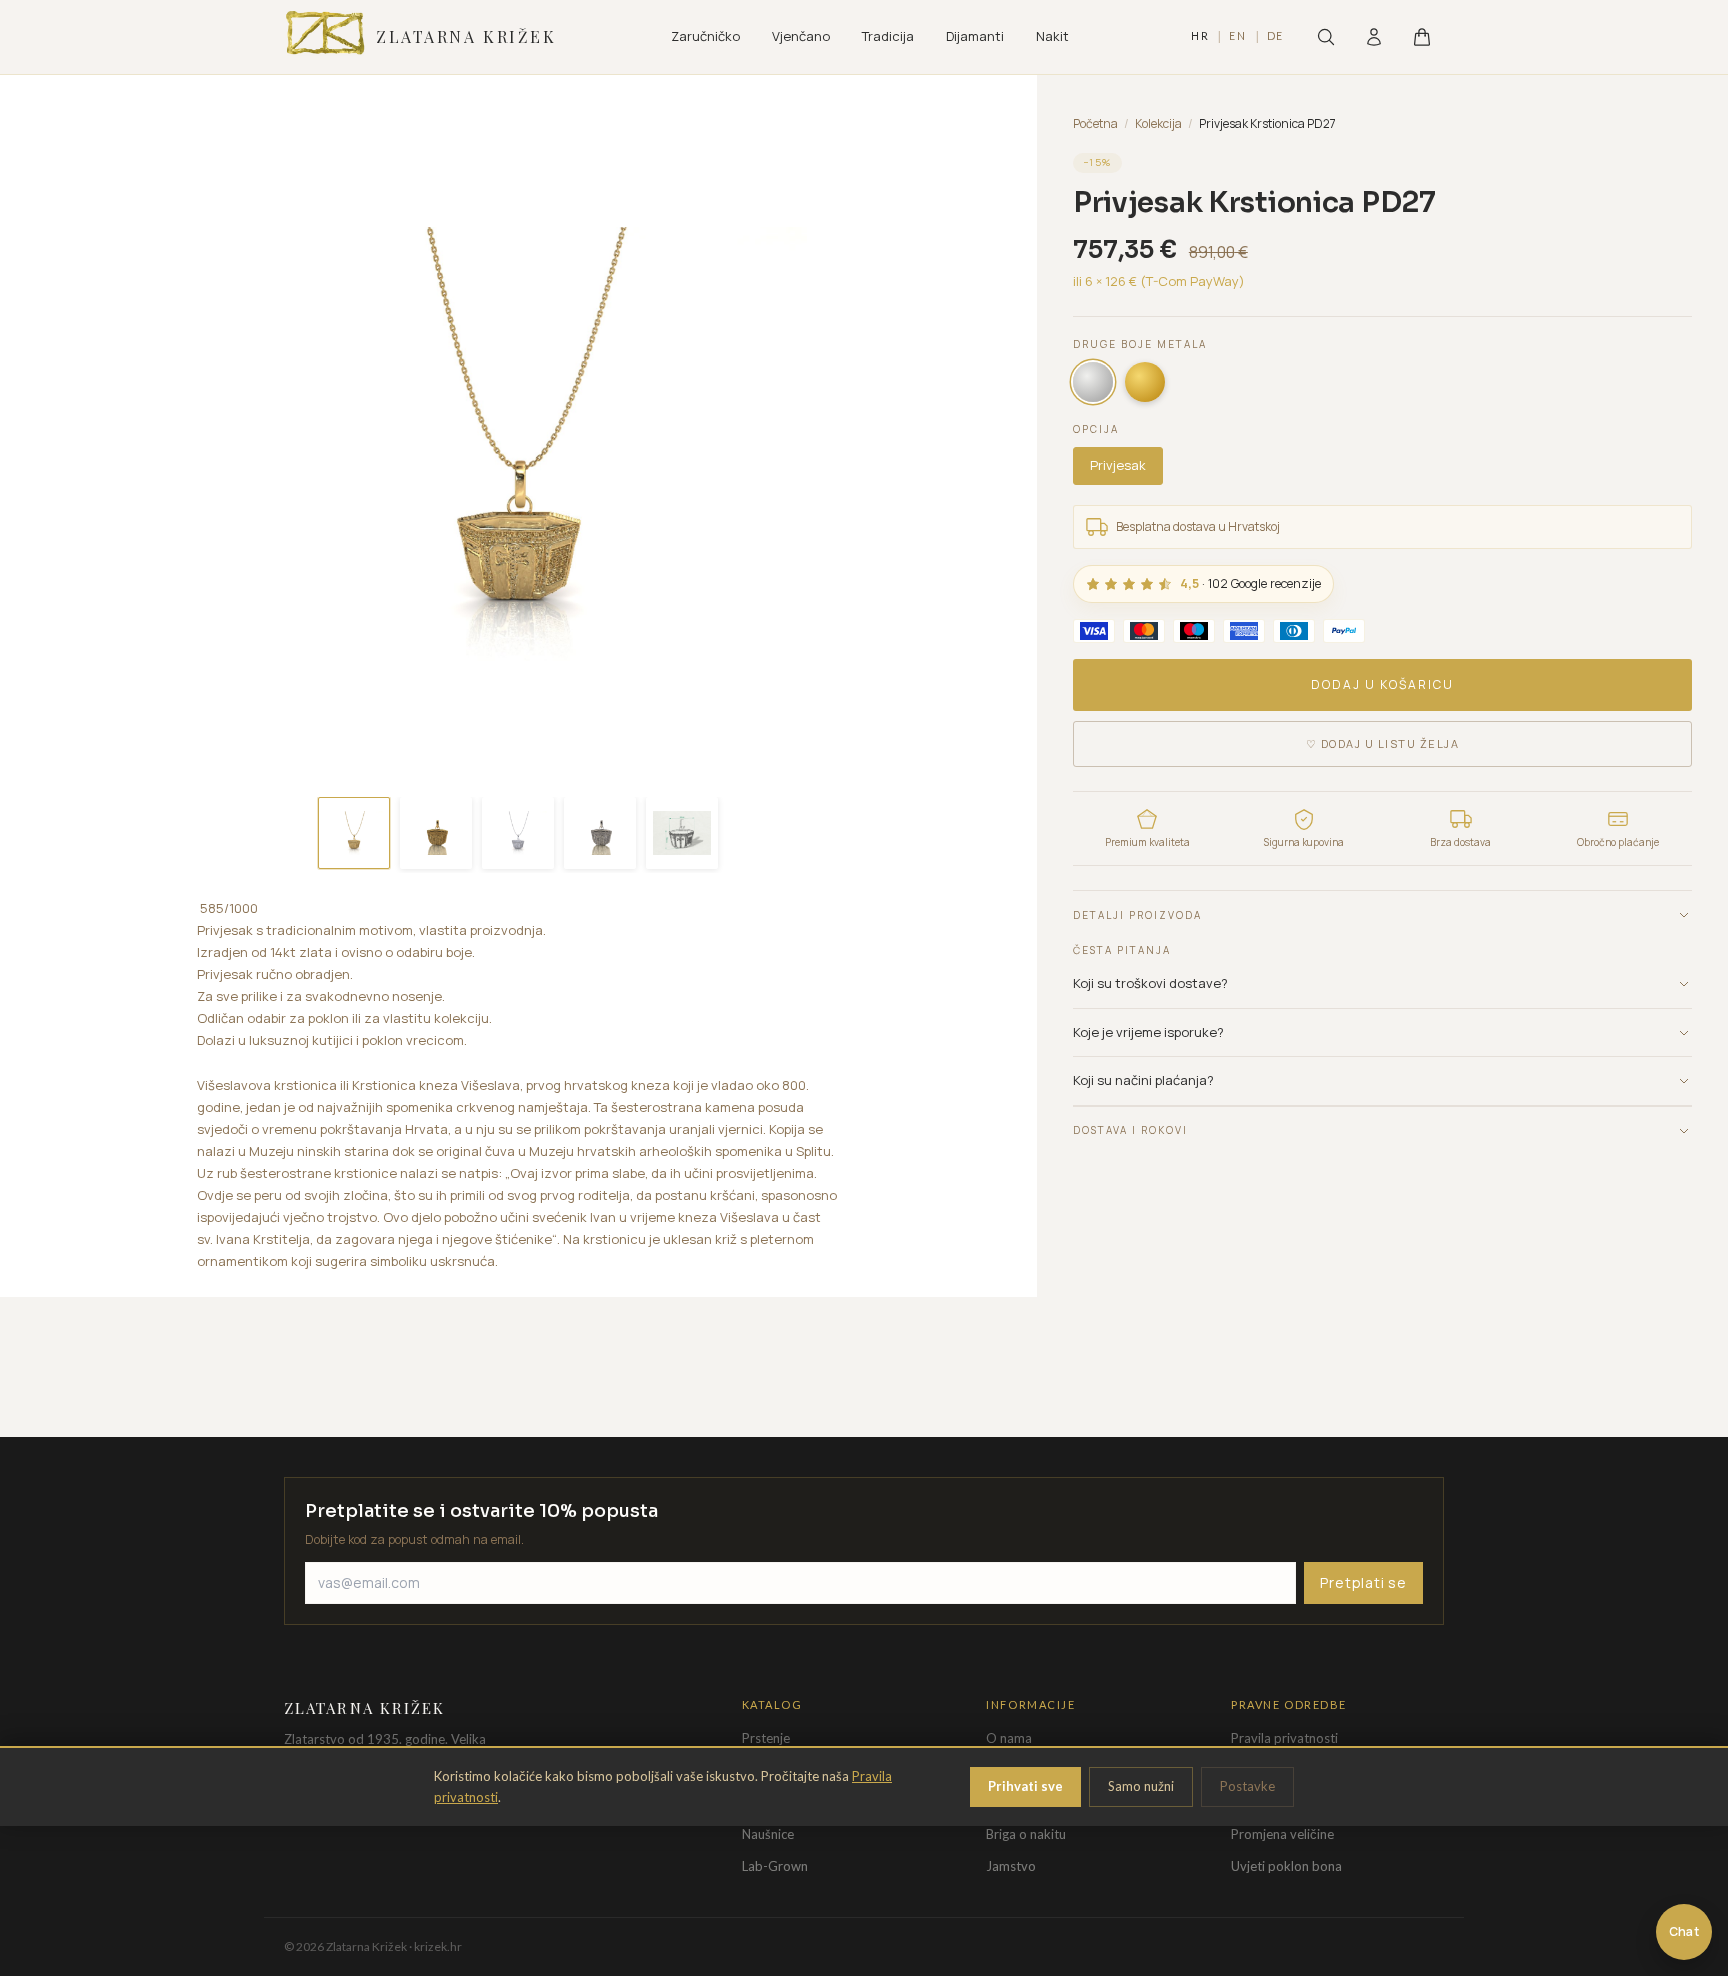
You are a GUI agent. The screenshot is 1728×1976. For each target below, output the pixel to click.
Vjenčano (801, 36)
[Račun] (1374, 37)
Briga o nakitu (1026, 1834)
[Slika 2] (436, 833)
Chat (1684, 1931)
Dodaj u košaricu (1382, 684)
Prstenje (766, 1738)
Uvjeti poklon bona (1286, 1866)
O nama (1009, 1738)
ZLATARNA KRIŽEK (466, 36)
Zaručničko (705, 36)
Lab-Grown (775, 1866)
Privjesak (1118, 465)
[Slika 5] (682, 833)
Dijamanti (975, 36)
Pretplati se (1363, 1582)
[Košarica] (1422, 37)
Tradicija (888, 36)
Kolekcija (1158, 123)
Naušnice (768, 1834)
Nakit (1052, 36)
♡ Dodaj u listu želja (1383, 743)
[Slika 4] (600, 833)
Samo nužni (1141, 1786)
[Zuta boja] (1145, 382)
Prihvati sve (1025, 1786)
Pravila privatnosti (1284, 1738)
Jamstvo (1011, 1866)
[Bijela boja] (1093, 382)
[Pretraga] (1326, 37)
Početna (1095, 123)
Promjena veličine (1282, 1834)
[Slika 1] (354, 833)
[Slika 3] (518, 833)
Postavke (1247, 1786)
